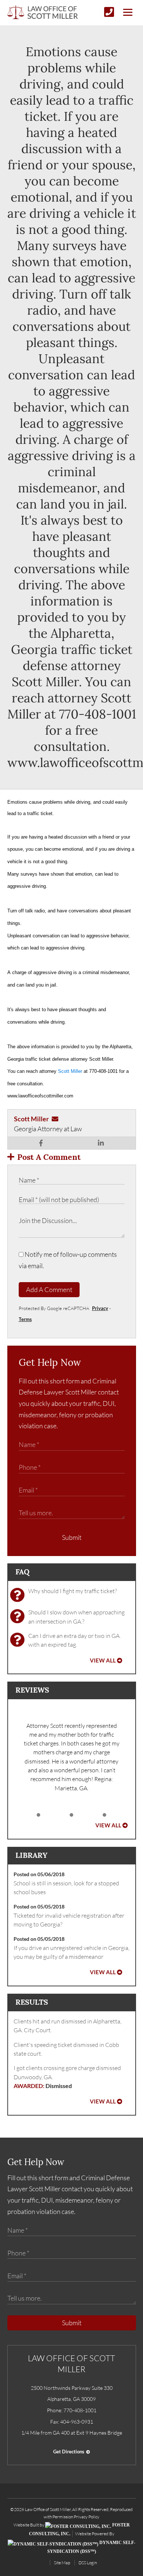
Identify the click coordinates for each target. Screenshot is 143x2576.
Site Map (62, 2563)
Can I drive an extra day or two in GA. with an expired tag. (74, 1640)
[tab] (38, 1815)
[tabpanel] (72, 1757)
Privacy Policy (87, 2517)
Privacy (100, 1308)
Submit (72, 1537)
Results (32, 2002)
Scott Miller (70, 1071)
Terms (25, 1319)
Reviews (32, 1690)
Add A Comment (49, 1289)
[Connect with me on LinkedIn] (101, 1143)
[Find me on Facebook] (41, 1143)
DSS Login (88, 2563)
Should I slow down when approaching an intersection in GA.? (76, 1617)
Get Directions (69, 2452)
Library (31, 1855)
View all (103, 1660)
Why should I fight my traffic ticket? (73, 1591)
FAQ (22, 1572)
